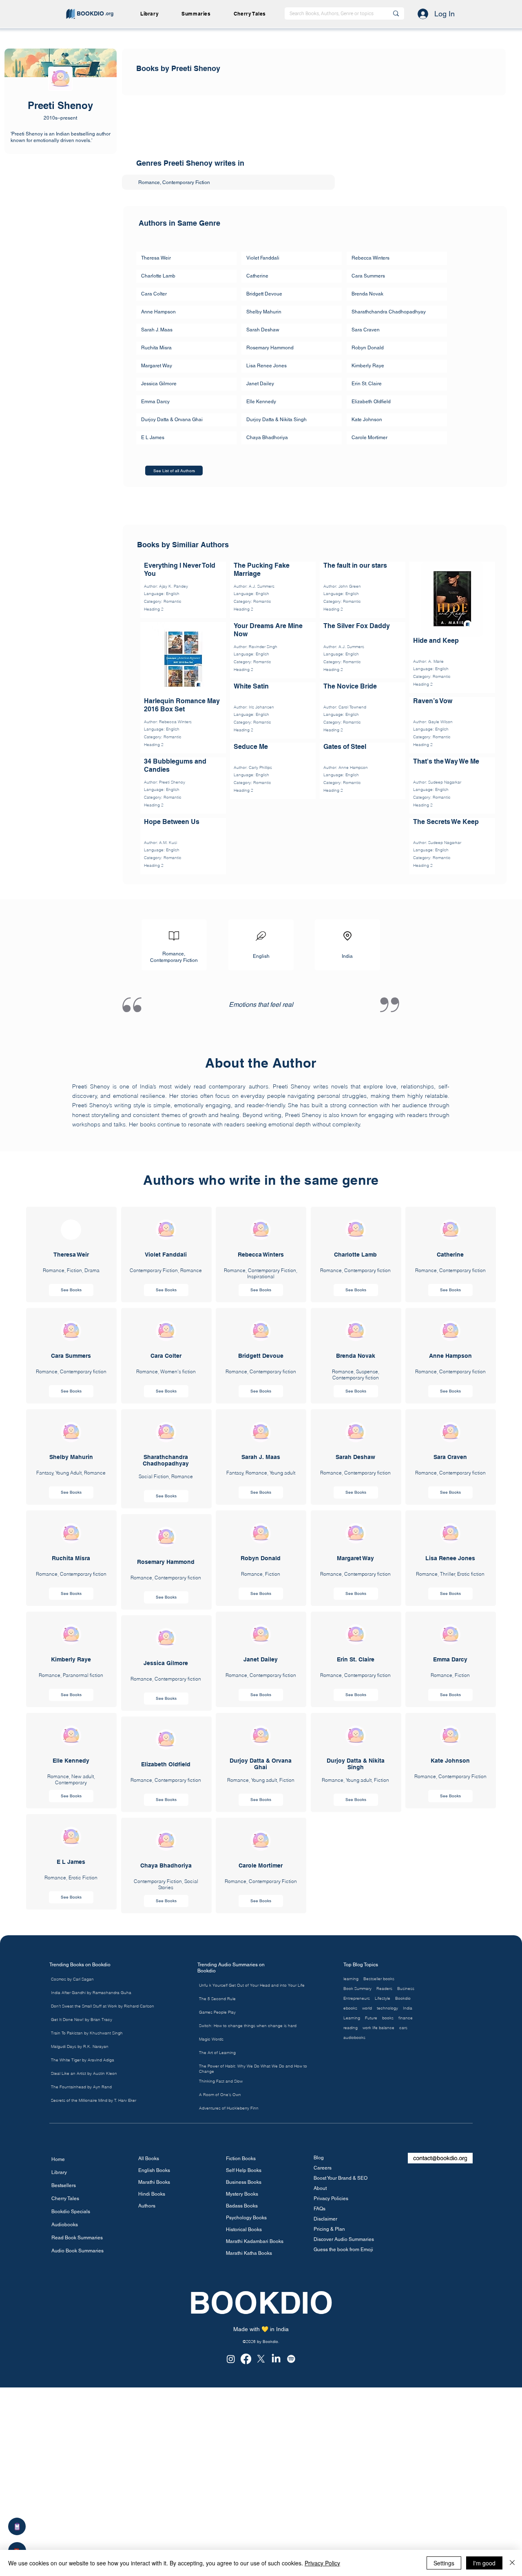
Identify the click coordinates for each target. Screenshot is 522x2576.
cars (403, 2253)
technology (387, 2234)
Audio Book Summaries (77, 2476)
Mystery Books (242, 2419)
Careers (323, 2393)
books (388, 2243)
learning (351, 2204)
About (320, 2414)
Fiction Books (241, 2384)
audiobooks (354, 2263)
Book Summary (357, 2214)
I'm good (484, 2563)
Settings (444, 2563)
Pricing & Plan (329, 2454)
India (408, 2234)
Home (58, 2385)
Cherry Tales (65, 2424)
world (367, 2234)
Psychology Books (246, 2443)
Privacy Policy (322, 2563)
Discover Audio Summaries (344, 2465)
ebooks (350, 2234)
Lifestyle (383, 2224)
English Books (154, 2396)
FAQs (320, 2434)
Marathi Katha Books (249, 2478)
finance (406, 2243)
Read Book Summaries (77, 2463)
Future (371, 2243)
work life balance (378, 2253)
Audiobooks (65, 2450)
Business (406, 2214)
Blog (319, 2383)
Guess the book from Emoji (343, 2475)
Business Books (244, 2407)
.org (109, 13)
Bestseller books (379, 2204)
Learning (352, 2243)
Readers (384, 2214)
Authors (147, 2431)
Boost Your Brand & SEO (341, 2403)
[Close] (512, 2563)
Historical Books (244, 2455)
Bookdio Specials (71, 2437)
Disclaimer (325, 2444)
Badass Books (242, 2431)
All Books (149, 2384)
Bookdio (403, 2224)
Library (59, 2398)
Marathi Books (154, 2407)
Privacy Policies (331, 2424)
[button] (199, 14)
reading (351, 2253)
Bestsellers (64, 2411)
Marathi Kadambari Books (253, 2467)
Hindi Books (152, 2419)
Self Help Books (244, 2396)
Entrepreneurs (357, 2224)
